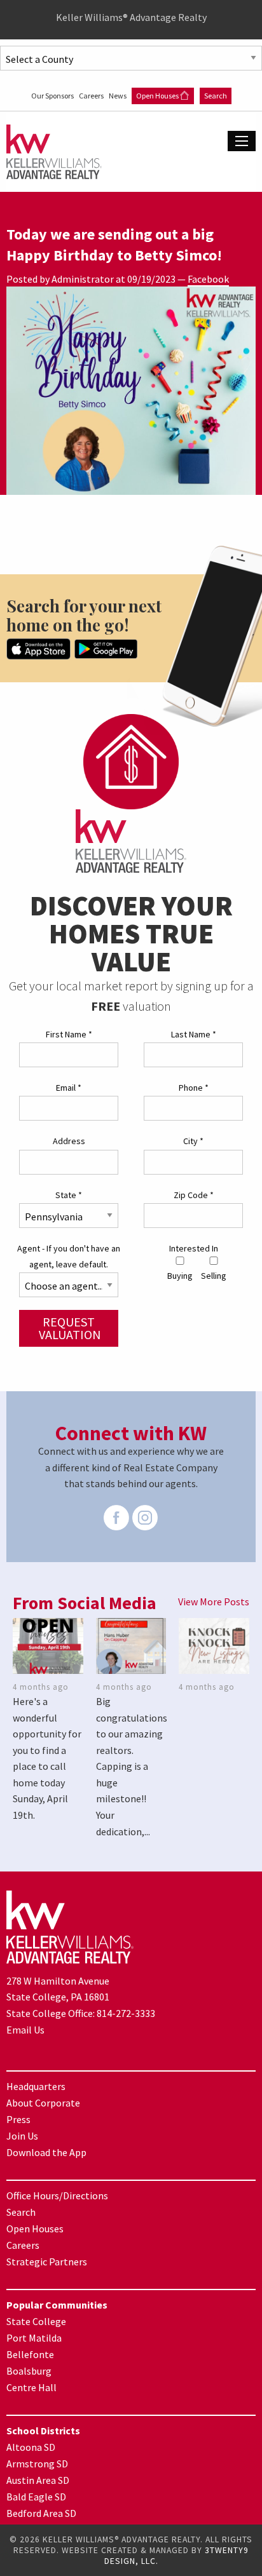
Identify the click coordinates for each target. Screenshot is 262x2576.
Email (69, 1088)
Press (18, 2119)
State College (36, 2321)
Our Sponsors (53, 96)
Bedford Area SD (41, 2513)
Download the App (46, 2152)
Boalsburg (29, 2371)
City (193, 1141)
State (69, 1195)
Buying (180, 1276)
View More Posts (214, 1602)
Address (69, 1141)
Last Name (194, 1034)
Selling (214, 1276)
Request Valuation (70, 1328)
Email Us (25, 2030)
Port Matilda (34, 2338)
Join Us (22, 2136)
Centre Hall (31, 2387)
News (118, 96)
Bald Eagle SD (36, 2497)
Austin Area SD (38, 2480)
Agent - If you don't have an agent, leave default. (69, 1256)
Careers (92, 96)
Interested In (194, 1248)
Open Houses (158, 96)
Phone (194, 1088)
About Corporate (43, 2103)
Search (216, 96)
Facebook (208, 279)
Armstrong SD (37, 2464)
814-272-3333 (126, 2013)
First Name (69, 1034)
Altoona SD (31, 2447)
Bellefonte (30, 2354)
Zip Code (194, 1195)
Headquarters (36, 2086)
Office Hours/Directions (57, 2195)
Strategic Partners (47, 2262)
